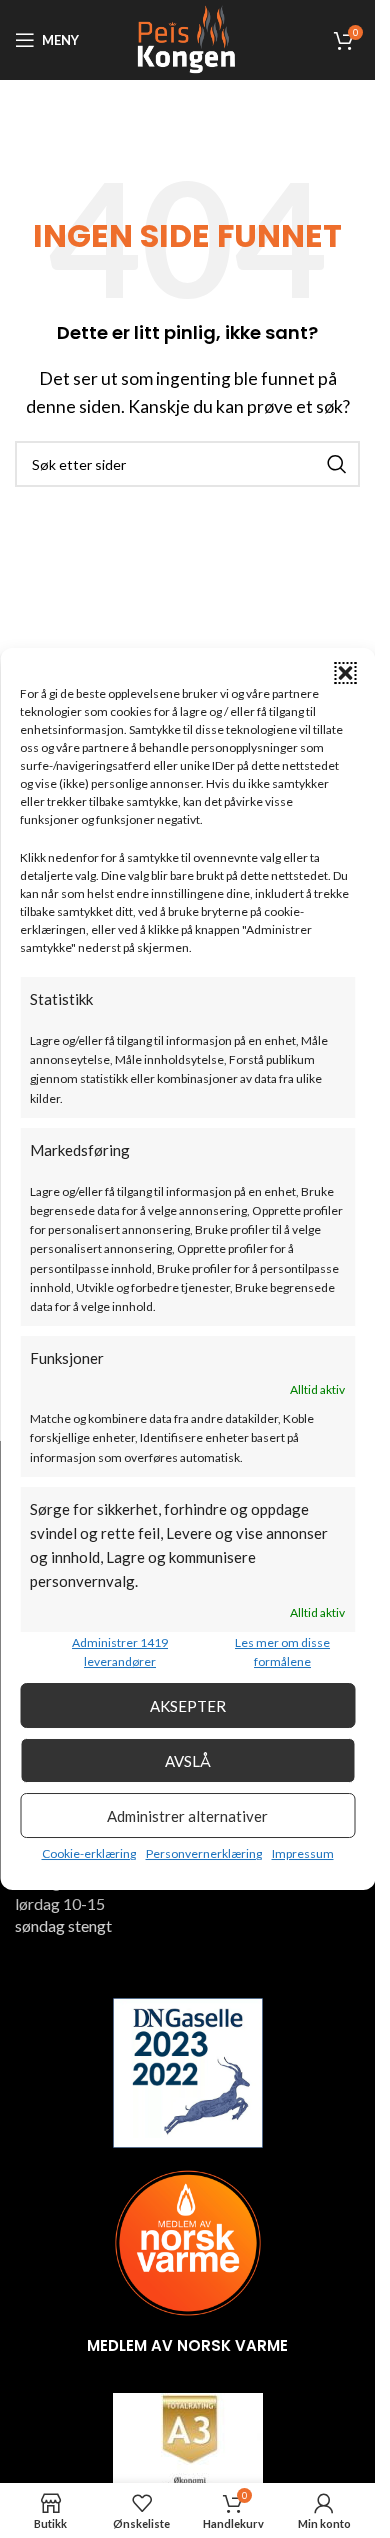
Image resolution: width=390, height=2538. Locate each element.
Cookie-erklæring (89, 1853)
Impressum (303, 1853)
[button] (345, 673)
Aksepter (188, 1706)
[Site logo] (187, 37)
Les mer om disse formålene (282, 1652)
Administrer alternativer (187, 1816)
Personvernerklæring (204, 1853)
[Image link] (188, 2070)
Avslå (188, 1761)
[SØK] (337, 464)
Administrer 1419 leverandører (120, 1652)
